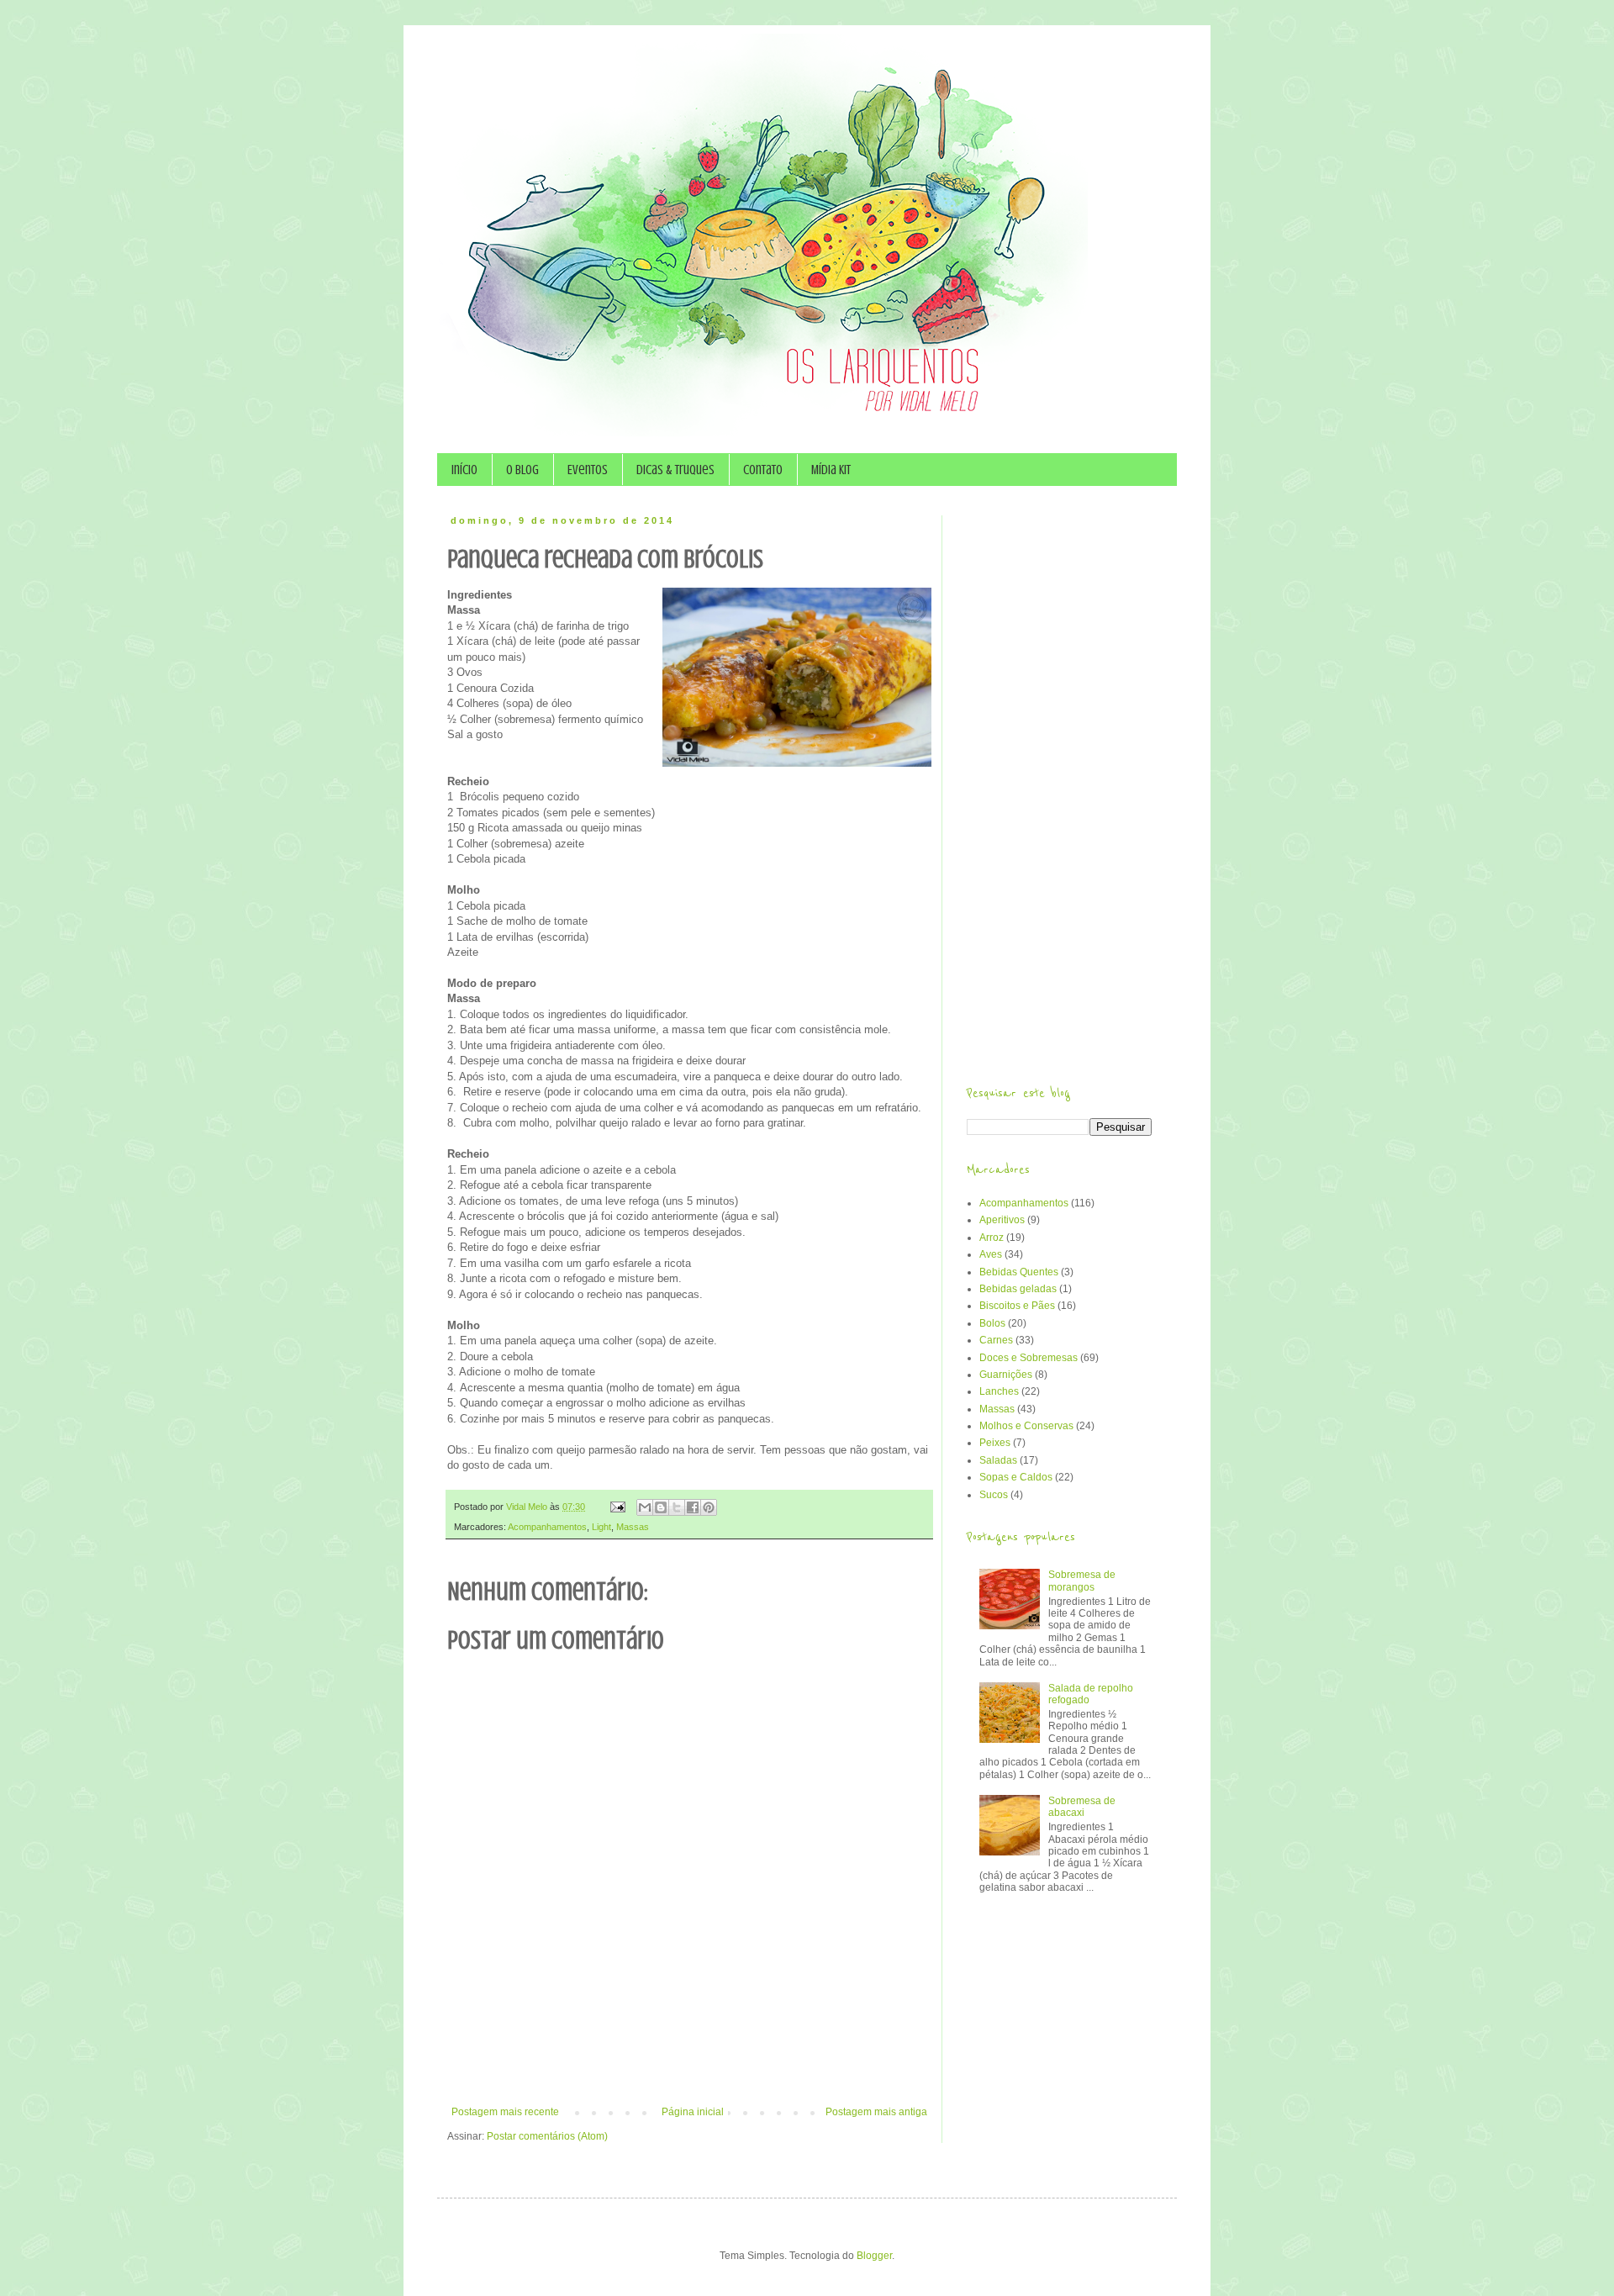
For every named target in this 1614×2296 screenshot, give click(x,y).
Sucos (994, 1495)
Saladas (998, 1460)
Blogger (874, 2256)
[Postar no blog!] (661, 1507)
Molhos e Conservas (1026, 1426)
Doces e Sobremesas (1029, 1358)
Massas (633, 1527)
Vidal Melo (528, 1507)
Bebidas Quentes (1019, 1272)
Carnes (996, 1340)
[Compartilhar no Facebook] (693, 1507)
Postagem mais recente (505, 2112)
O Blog (522, 470)
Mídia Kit (831, 470)
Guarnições (1006, 1375)
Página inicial (693, 2112)
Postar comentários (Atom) (547, 2136)
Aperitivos (1002, 1220)
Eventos (588, 470)
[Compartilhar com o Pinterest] (709, 1507)
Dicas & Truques (675, 470)
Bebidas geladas (1018, 1289)
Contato (763, 470)
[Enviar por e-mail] (645, 1507)
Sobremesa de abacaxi (1082, 1807)
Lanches (999, 1391)
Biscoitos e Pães (1017, 1306)
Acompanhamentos (547, 1527)
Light (601, 1527)
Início (464, 470)
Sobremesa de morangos (1082, 1581)
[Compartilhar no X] (677, 1507)
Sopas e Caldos (1016, 1477)
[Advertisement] (689, 2060)
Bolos (992, 1323)
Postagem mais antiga (876, 2112)
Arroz (992, 1238)
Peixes (995, 1443)
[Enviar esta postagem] (617, 1507)
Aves (991, 1254)
